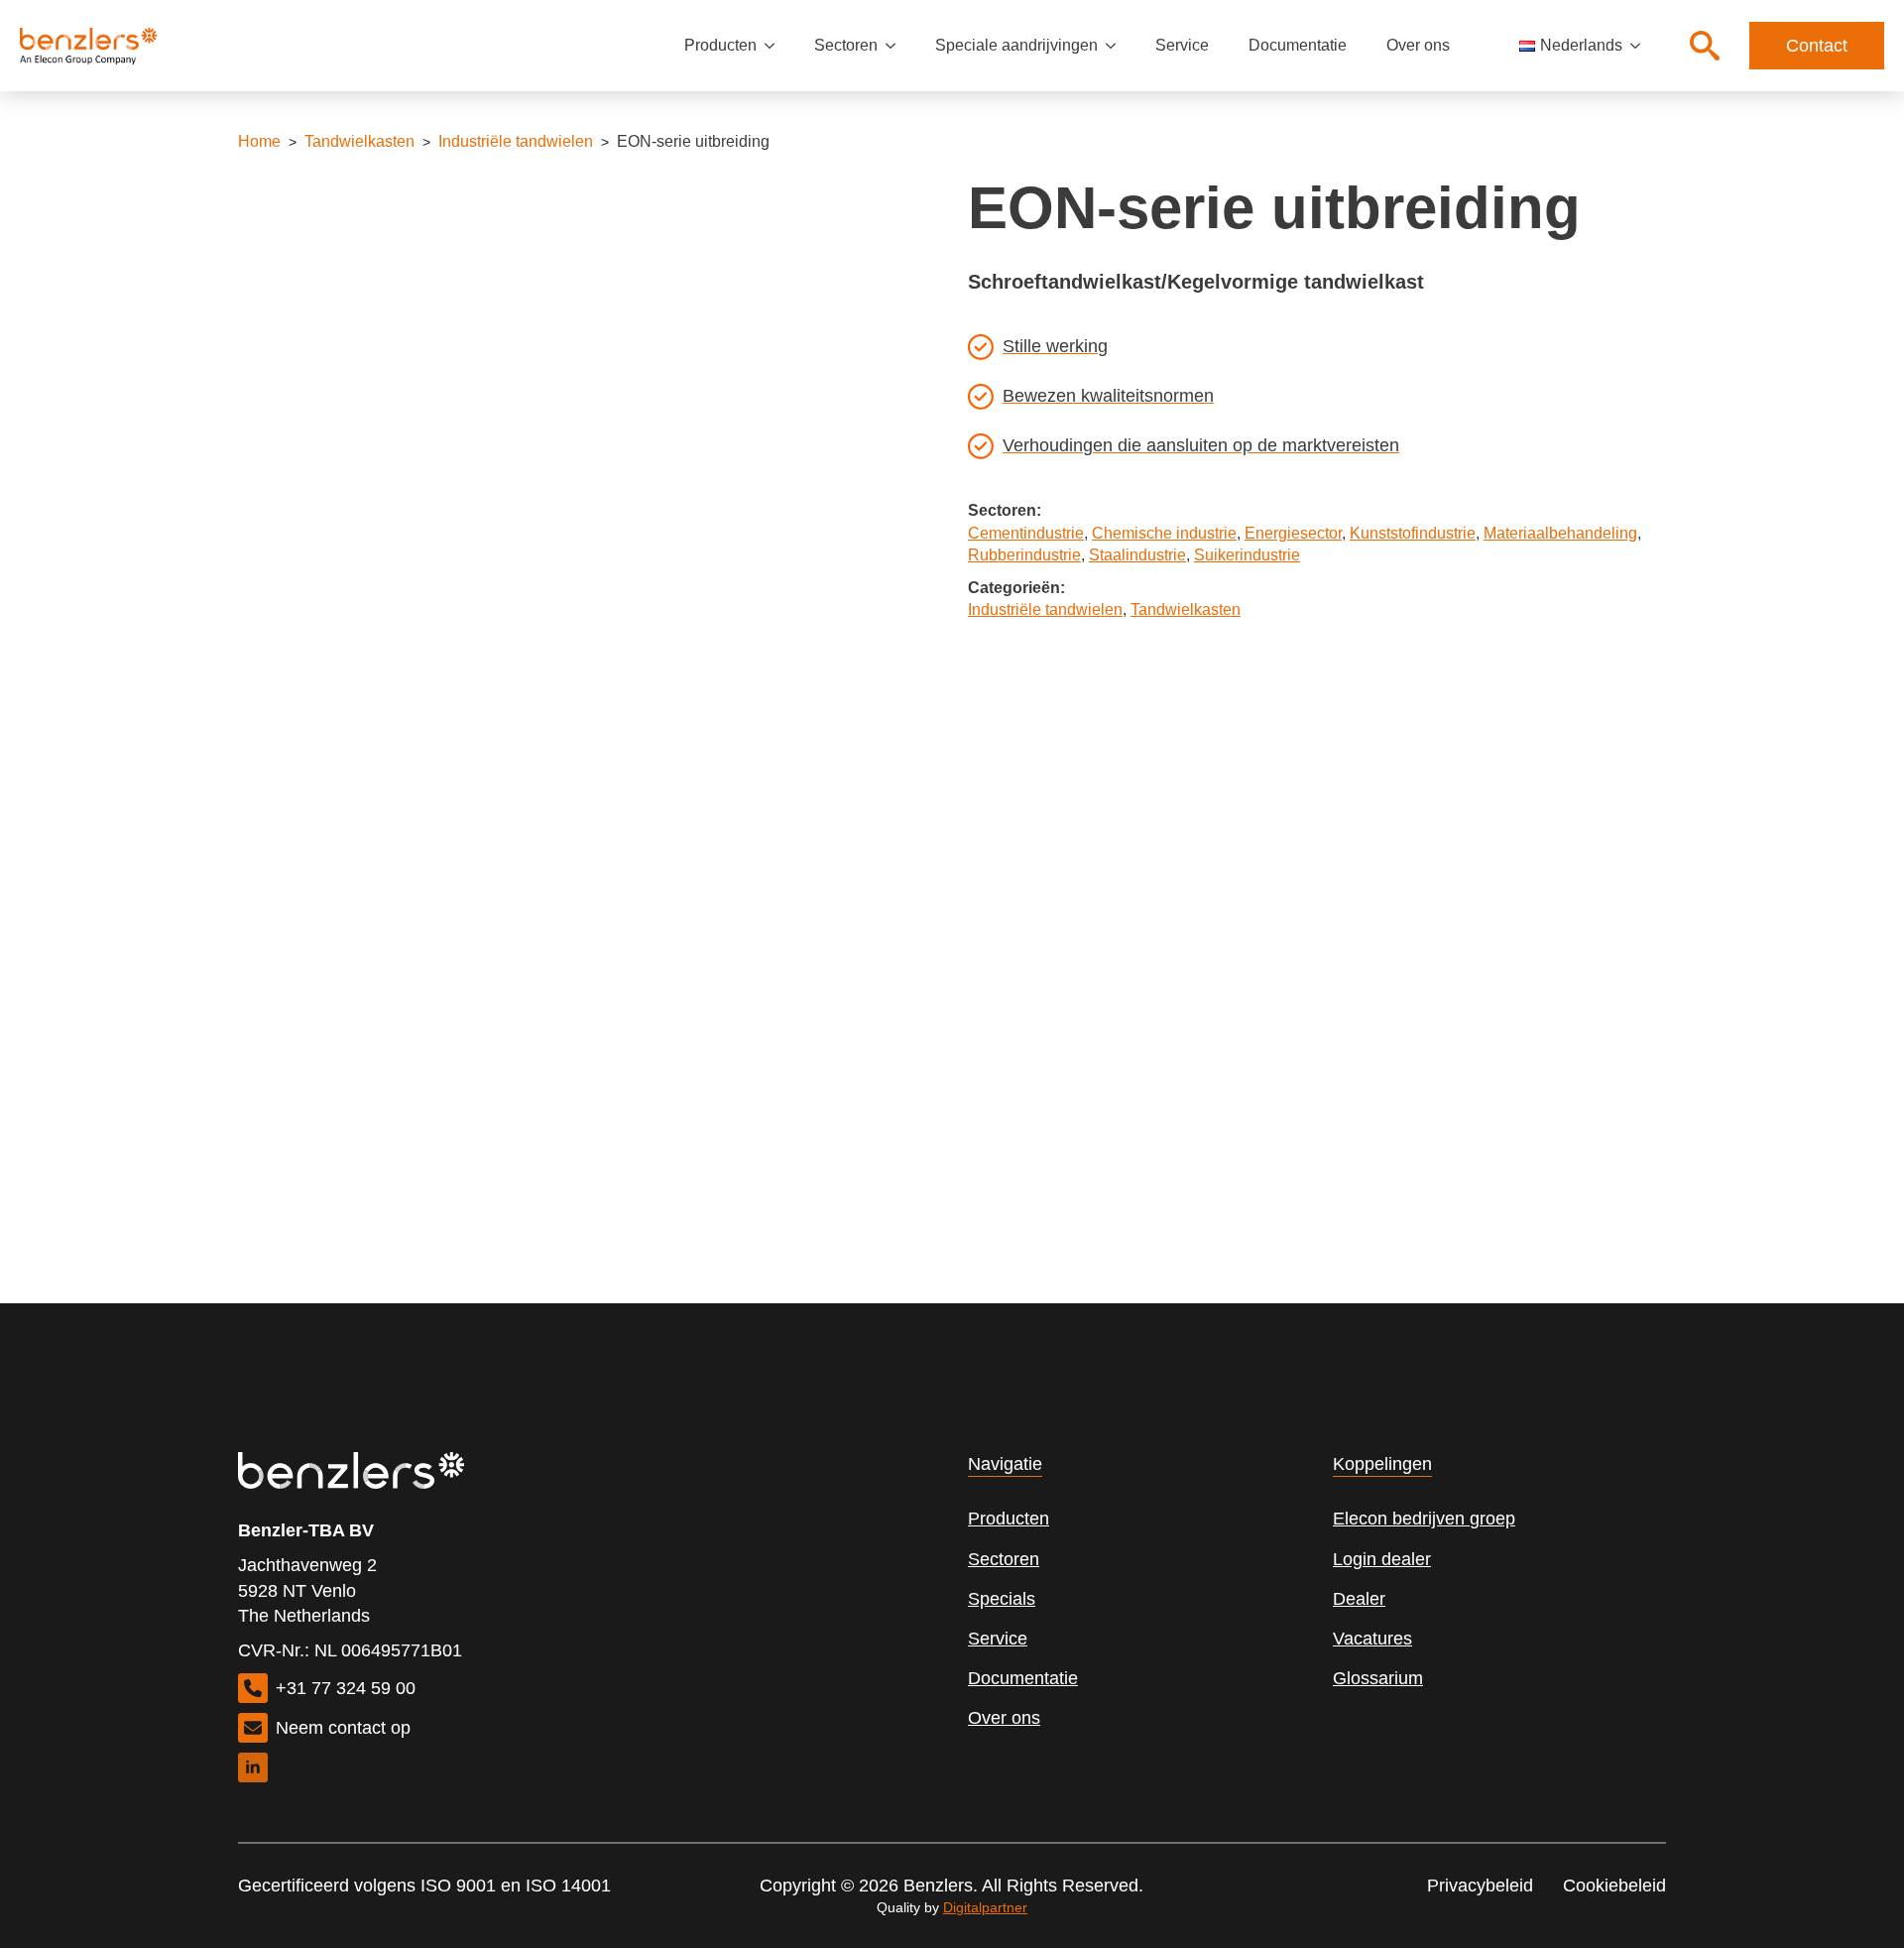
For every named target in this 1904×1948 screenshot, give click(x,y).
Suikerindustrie (1247, 555)
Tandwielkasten (359, 141)
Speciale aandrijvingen (1016, 45)
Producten (720, 45)
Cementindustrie (1026, 533)
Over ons (1418, 45)
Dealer (1359, 1599)
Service (1182, 45)
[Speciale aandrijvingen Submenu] (1117, 46)
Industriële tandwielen (516, 141)
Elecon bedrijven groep (1424, 1519)
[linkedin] (253, 1767)
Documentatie (1298, 45)
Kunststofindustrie (1413, 533)
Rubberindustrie (1024, 555)
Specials (1002, 1599)
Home (259, 141)
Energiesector (1293, 533)
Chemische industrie (1164, 533)
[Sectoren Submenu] (896, 46)
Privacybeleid (1480, 1886)
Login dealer (1382, 1559)
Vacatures (1372, 1639)
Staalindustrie (1137, 555)
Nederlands (1581, 45)
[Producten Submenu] (775, 46)
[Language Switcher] (1641, 46)
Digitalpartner (985, 1907)
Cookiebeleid (1614, 1886)
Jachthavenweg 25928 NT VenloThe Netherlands (307, 1590)
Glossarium (1378, 1678)
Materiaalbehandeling (1560, 533)
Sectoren (846, 45)
